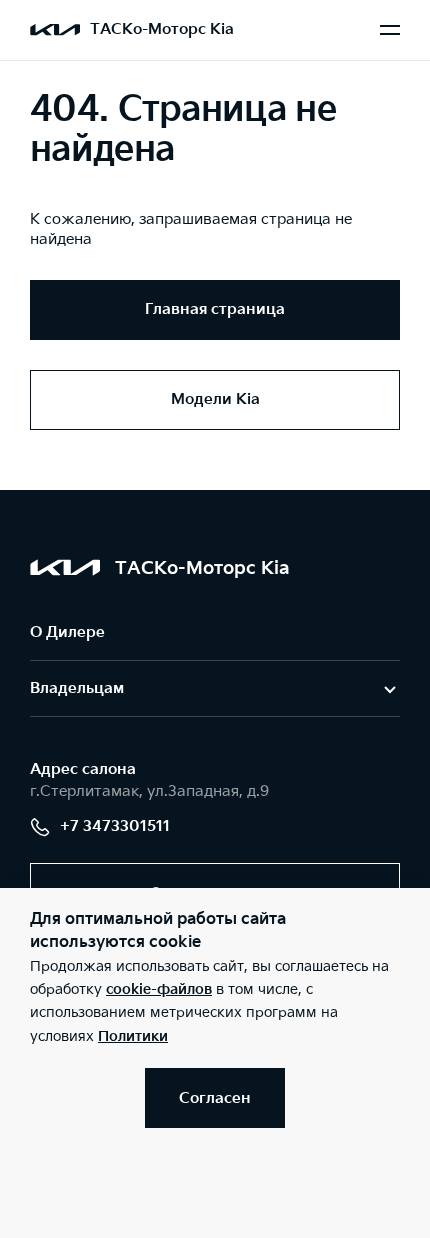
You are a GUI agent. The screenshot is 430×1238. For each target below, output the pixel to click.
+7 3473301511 (115, 826)
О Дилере (67, 632)
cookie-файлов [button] (159, 989)
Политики (133, 1036)
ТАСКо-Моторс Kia (162, 29)
